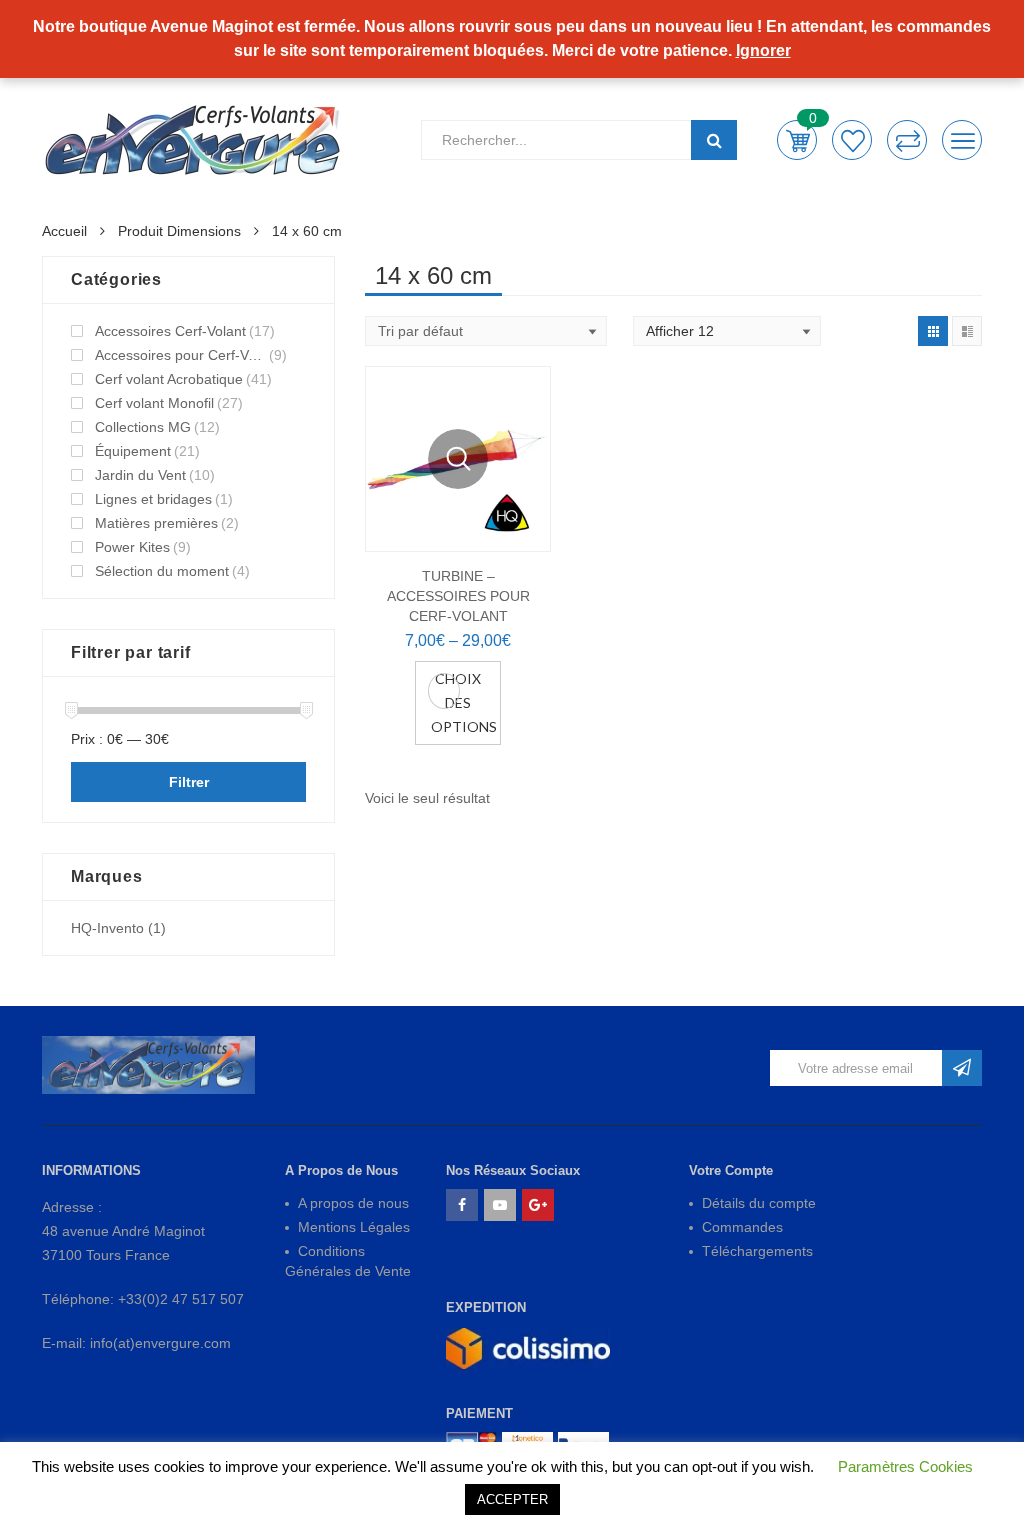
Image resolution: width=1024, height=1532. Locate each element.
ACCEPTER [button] (512, 1499)
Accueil (64, 231)
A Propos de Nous (341, 1170)
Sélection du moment (162, 571)
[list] (967, 331)
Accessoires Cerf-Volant (170, 331)
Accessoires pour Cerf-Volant (180, 355)
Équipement (133, 451)
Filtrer (189, 782)
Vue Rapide (458, 459)
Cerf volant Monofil (154, 403)
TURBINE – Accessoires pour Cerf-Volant (458, 596)
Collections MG (143, 427)
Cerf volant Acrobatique (169, 379)
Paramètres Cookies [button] (905, 1466)
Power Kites (132, 547)
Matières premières (156, 523)
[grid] (933, 331)
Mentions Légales (354, 1227)
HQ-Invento (107, 928)
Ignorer (763, 50)
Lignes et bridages (153, 499)
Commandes (742, 1227)
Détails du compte (759, 1203)
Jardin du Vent (140, 475)
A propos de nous (353, 1203)
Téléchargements (757, 1251)
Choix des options (464, 702)
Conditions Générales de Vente (348, 1261)
